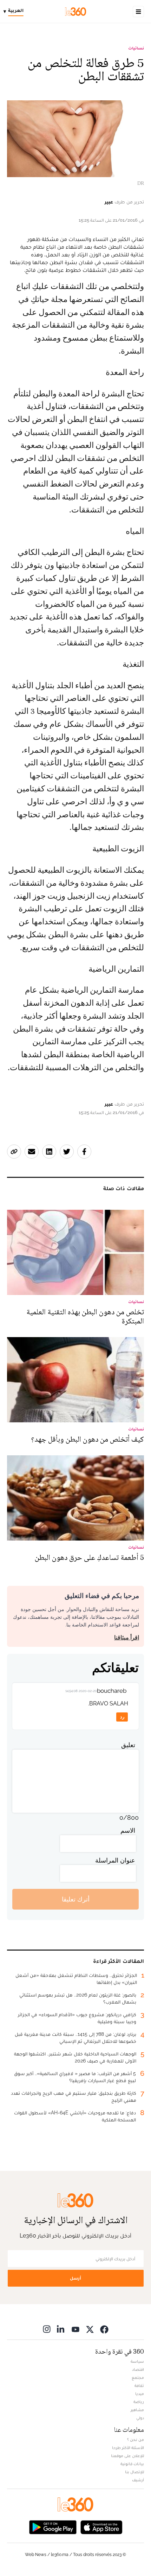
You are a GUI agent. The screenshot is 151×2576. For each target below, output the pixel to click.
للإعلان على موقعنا (127, 2456)
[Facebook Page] (104, 2329)
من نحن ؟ (136, 2440)
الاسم (128, 1830)
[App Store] (101, 2526)
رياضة (139, 2402)
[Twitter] (90, 2329)
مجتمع (138, 2377)
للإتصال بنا (134, 2472)
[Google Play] (53, 2526)
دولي (140, 2418)
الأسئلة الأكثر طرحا (128, 2448)
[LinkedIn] (61, 2329)
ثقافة (139, 2386)
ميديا (140, 2394)
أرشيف (138, 2480)
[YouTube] (75, 2329)
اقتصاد (138, 2369)
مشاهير (137, 2410)
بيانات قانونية (132, 2464)
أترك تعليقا (76, 1899)
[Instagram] (47, 2329)
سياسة (137, 2361)
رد (122, 1717)
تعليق (128, 1745)
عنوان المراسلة (115, 1860)
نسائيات (136, 48)
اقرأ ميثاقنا (127, 1638)
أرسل (75, 2278)
